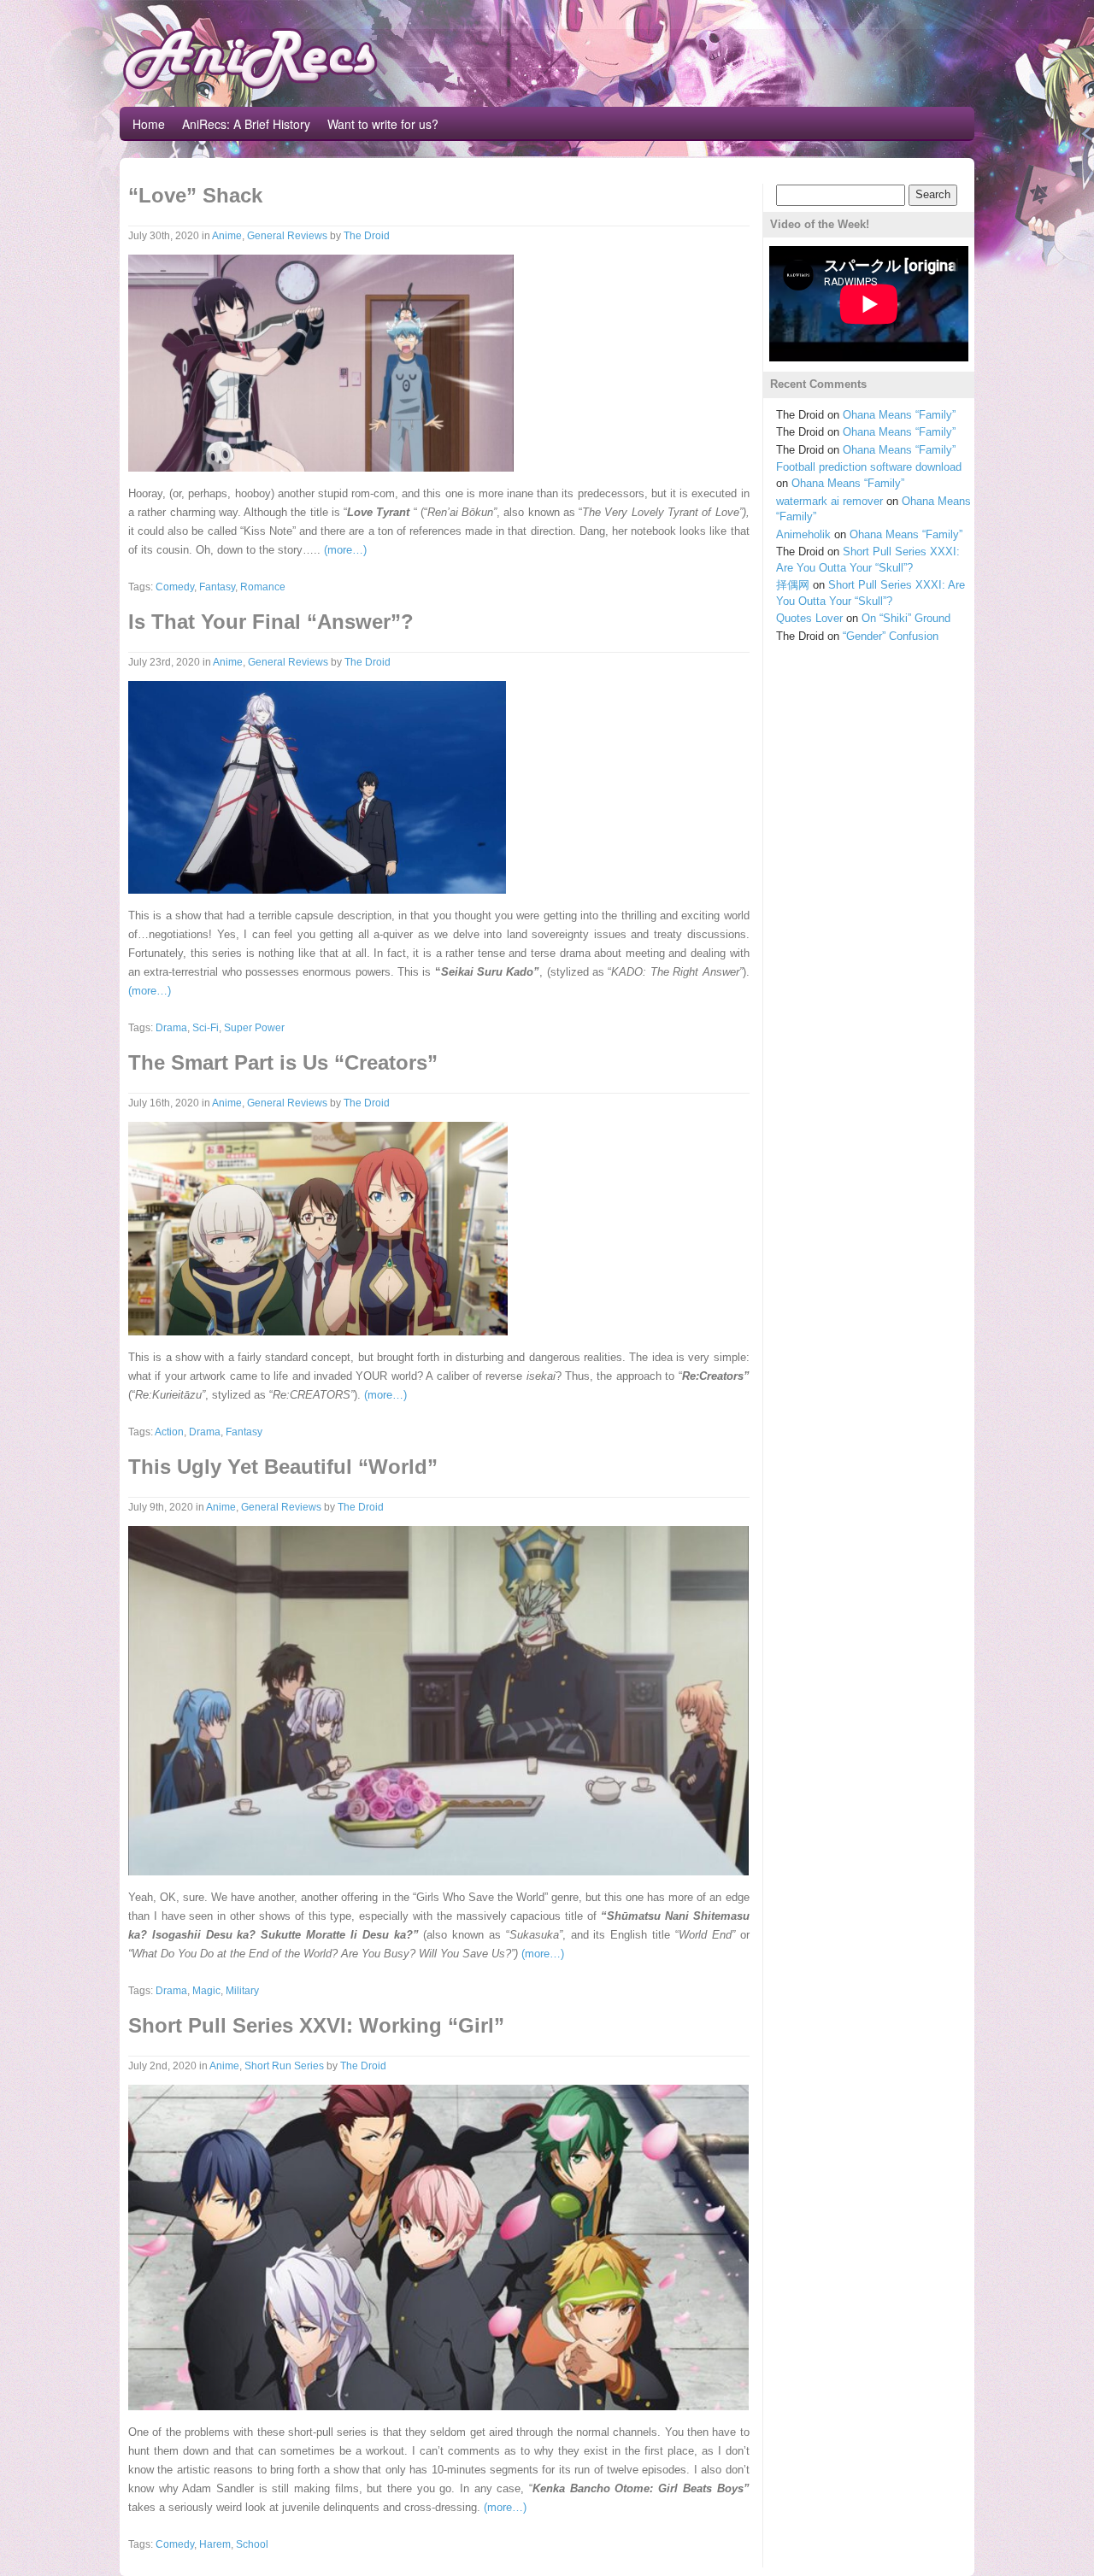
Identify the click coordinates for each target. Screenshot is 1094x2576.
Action (169, 1432)
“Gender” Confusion (891, 636)
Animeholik (803, 534)
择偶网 (793, 585)
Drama (171, 1028)
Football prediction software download (869, 467)
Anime (227, 236)
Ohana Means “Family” (899, 415)
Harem (215, 2544)
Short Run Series (284, 2066)
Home (149, 124)
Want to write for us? (383, 124)
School (252, 2544)
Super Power (254, 1028)
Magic (206, 1991)
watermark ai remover (829, 501)
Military (242, 1991)
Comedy (175, 587)
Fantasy (217, 587)
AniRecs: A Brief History (246, 124)
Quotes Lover (809, 618)
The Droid (367, 236)
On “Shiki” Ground (906, 618)
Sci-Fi (206, 1028)
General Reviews (287, 236)
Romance (263, 587)
